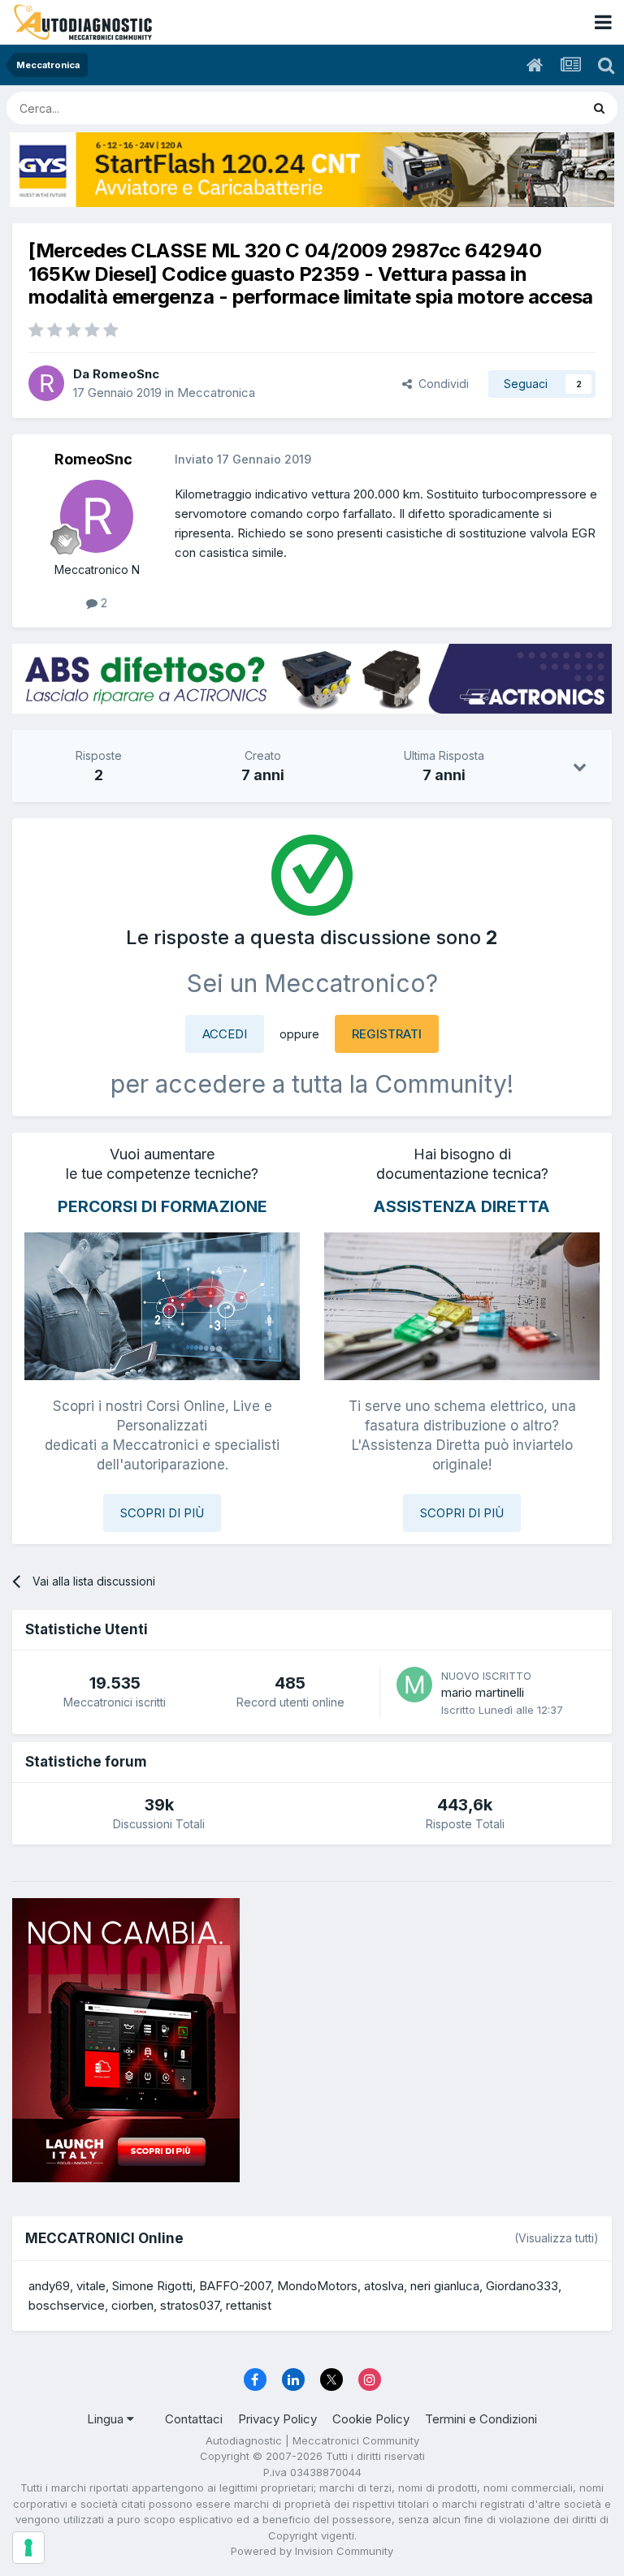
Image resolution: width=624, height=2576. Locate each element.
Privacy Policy (277, 2419)
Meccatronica (216, 393)
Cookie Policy (371, 2419)
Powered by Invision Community (312, 2551)
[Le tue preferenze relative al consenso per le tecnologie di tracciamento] (28, 2548)
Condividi (440, 384)
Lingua (107, 2419)
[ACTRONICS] (312, 678)
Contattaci (194, 2419)
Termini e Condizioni (481, 2419)
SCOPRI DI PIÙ (162, 1513)
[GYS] (312, 170)
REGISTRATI (387, 1034)
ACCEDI (225, 1034)
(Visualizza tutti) (557, 2238)
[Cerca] (599, 108)
